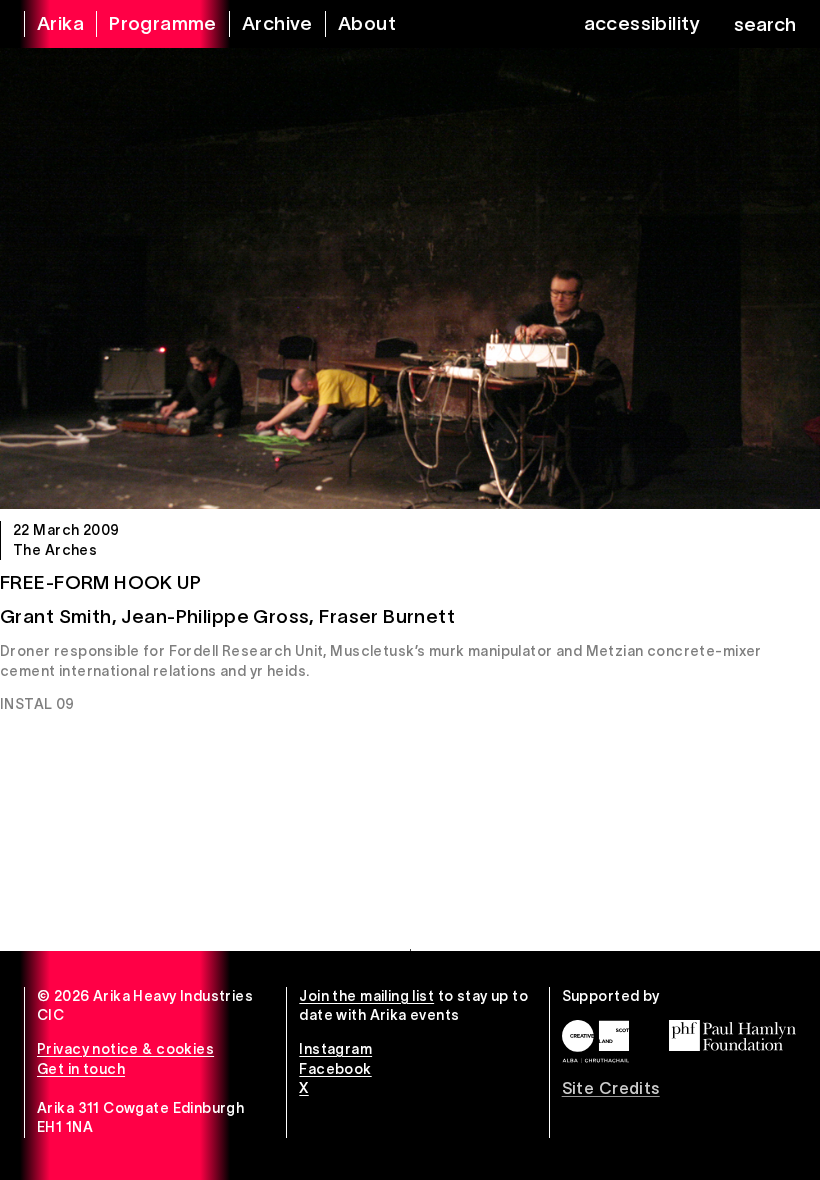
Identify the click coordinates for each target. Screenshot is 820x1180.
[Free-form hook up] (410, 278)
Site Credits (611, 1088)
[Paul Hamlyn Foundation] (732, 1035)
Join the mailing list (366, 996)
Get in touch (81, 1069)
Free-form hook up (100, 582)
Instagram (335, 1049)
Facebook (335, 1069)
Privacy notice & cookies (125, 1049)
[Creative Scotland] (595, 1041)
